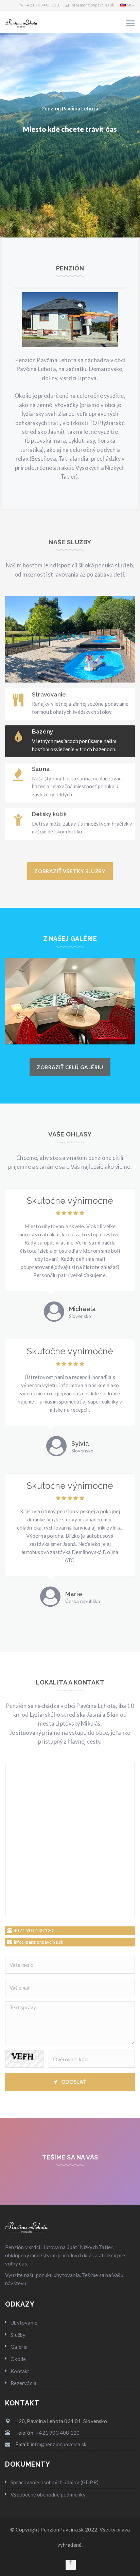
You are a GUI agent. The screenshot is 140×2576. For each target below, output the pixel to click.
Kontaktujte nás (105, 180)
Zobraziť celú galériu (70, 1067)
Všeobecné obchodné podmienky (48, 2494)
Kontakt (20, 2371)
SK (129, 5)
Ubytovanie (24, 2323)
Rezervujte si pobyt (44, 180)
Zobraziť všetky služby (70, 871)
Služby (18, 2335)
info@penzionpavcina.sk (92, 5)
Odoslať (74, 2082)
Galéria (19, 2347)
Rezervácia (23, 2383)
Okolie (18, 2359)
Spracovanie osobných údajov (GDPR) (55, 2482)
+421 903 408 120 (42, 5)
